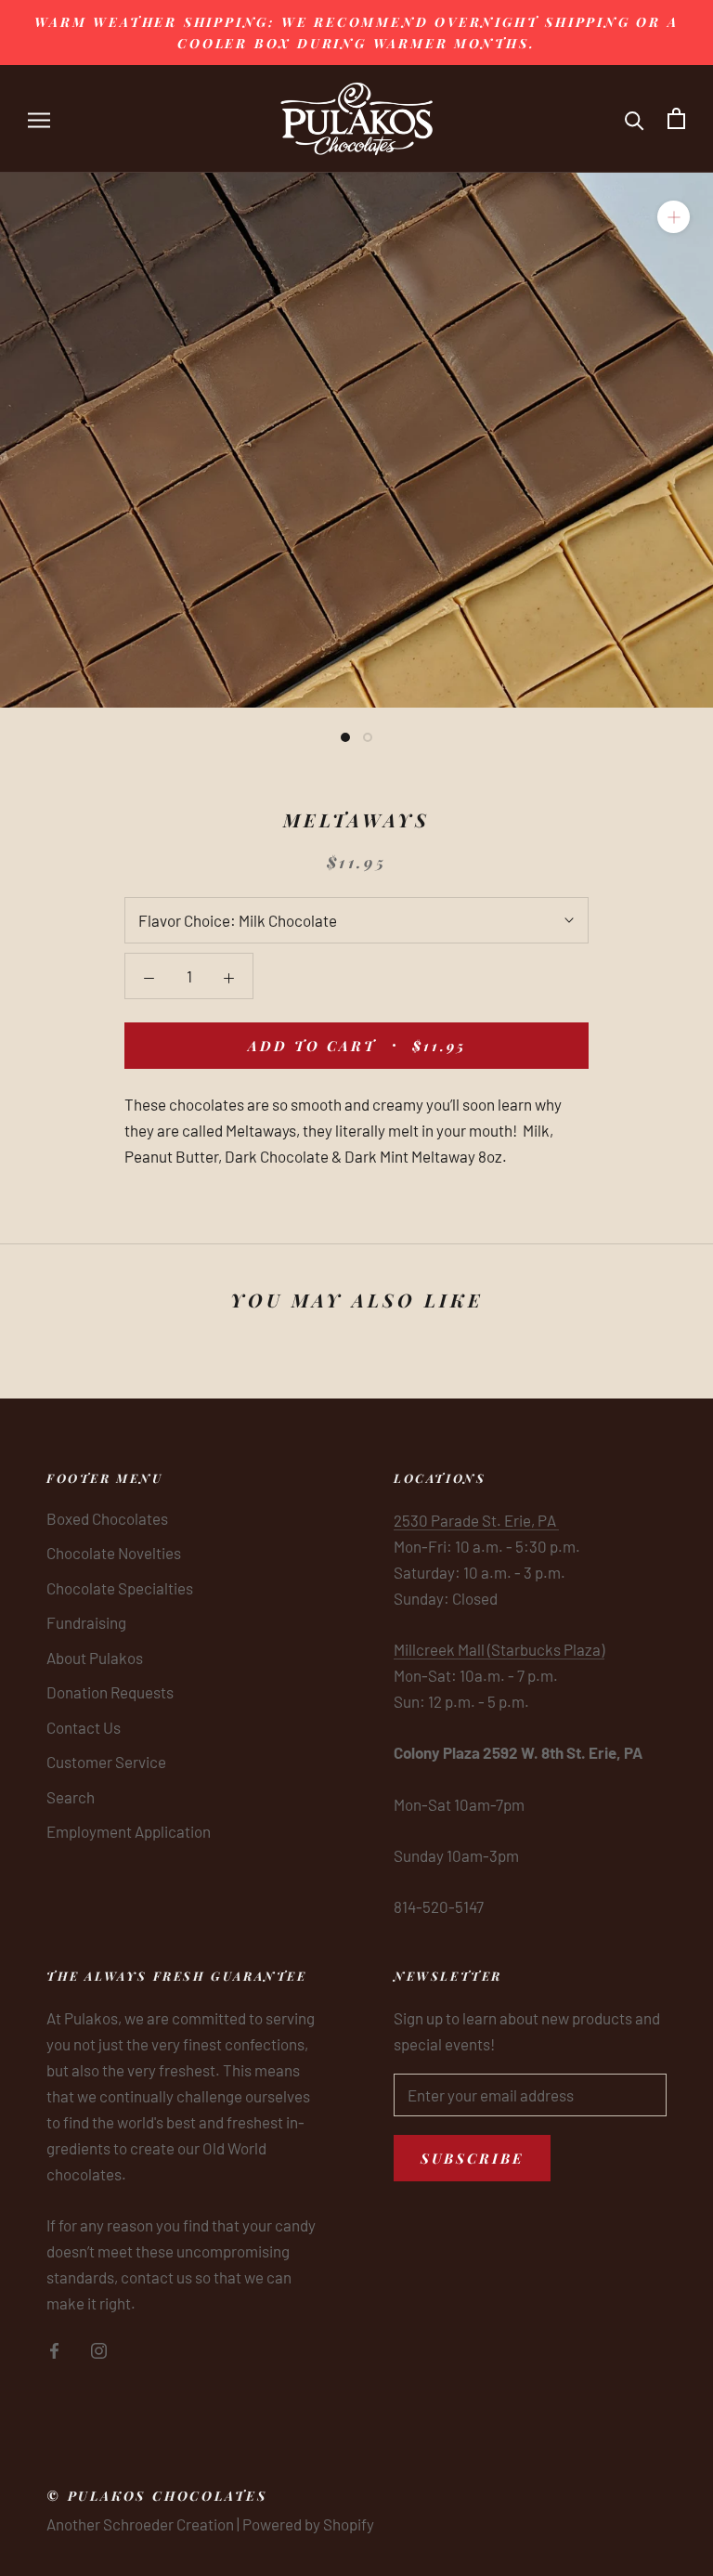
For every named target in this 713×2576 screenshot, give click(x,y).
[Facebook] (54, 2348)
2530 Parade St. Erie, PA (476, 1520)
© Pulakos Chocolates (157, 2496)
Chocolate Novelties (114, 1553)
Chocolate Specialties (120, 1588)
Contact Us (84, 1727)
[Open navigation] (39, 118)
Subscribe (472, 2158)
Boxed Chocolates (107, 1518)
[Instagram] (99, 2348)
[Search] (635, 118)
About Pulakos (95, 1658)
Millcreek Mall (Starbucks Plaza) (499, 1649)
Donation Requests (110, 1692)
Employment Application (129, 1831)
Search (71, 1797)
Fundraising (86, 1622)
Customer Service (106, 1762)
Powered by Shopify (308, 2524)
